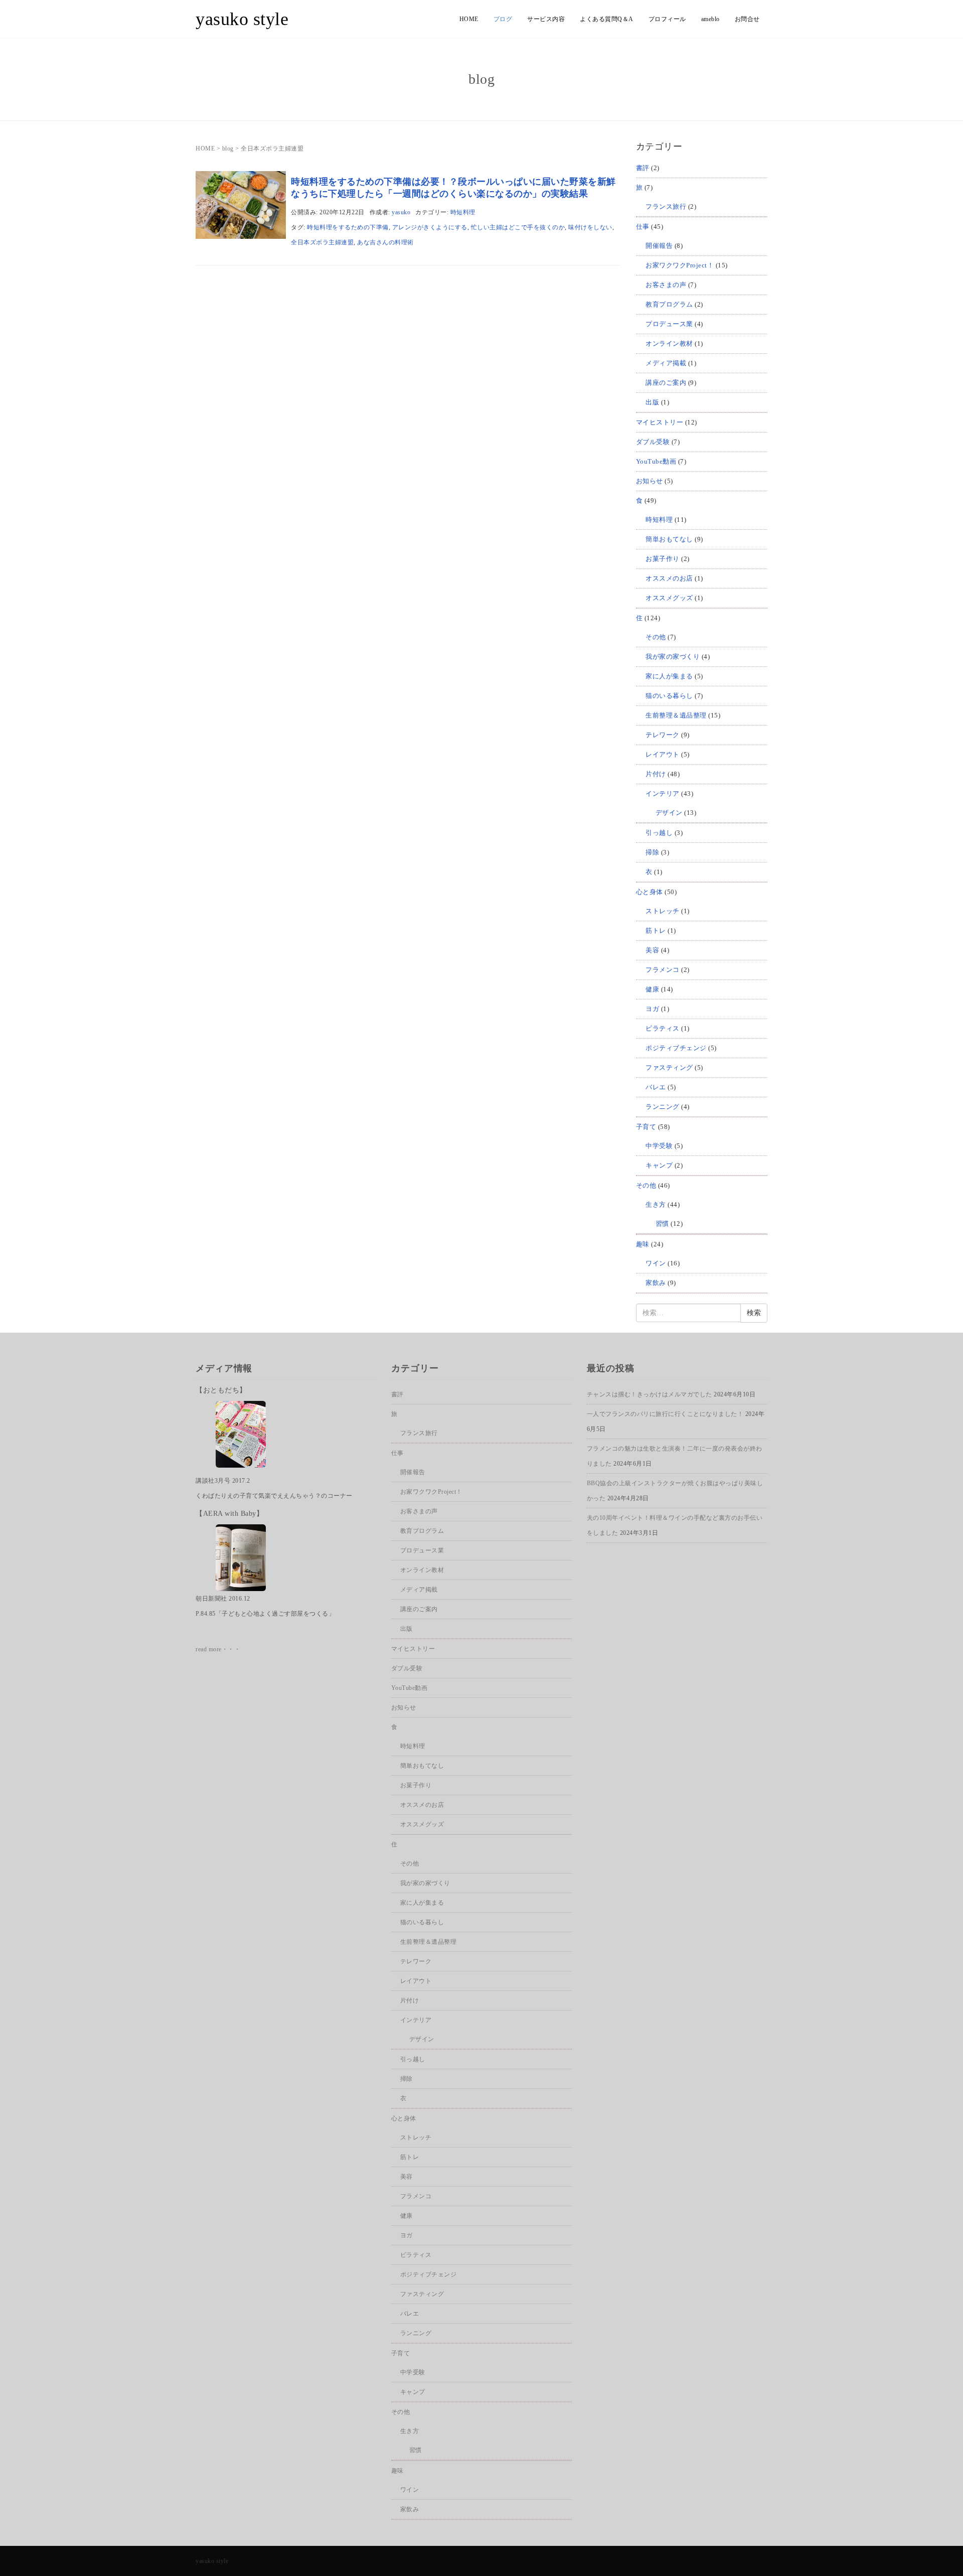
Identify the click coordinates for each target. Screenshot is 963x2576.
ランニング (663, 1107)
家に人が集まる (669, 676)
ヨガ (652, 1009)
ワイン (656, 1263)
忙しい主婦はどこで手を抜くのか (518, 227)
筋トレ (656, 931)
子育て (646, 1127)
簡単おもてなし (669, 539)
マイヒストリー (660, 422)
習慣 (662, 1224)
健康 (652, 989)
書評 (643, 168)
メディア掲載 (666, 363)
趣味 (643, 1244)
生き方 (656, 1204)
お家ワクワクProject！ (680, 265)
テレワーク (663, 735)
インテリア (663, 794)
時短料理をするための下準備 (348, 227)
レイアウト (663, 754)
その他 (656, 637)
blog (228, 149)
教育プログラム (669, 304)
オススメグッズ (669, 598)
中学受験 (659, 1146)
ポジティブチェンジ (676, 1048)
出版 (652, 402)
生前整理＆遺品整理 (676, 715)
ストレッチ (663, 911)
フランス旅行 (666, 206)
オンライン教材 (669, 343)
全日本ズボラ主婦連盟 (322, 242)
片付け (656, 774)
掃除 (652, 852)
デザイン (669, 813)
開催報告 (659, 246)
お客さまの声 (666, 285)
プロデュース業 (669, 324)
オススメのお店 (669, 578)
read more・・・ (218, 1649)
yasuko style (242, 19)
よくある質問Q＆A (607, 19)
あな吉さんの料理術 (385, 242)
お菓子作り (663, 559)
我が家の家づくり (673, 657)
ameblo (710, 19)
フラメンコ (663, 970)
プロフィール (667, 19)
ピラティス (663, 1028)
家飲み (656, 1283)
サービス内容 (546, 19)
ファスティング (669, 1067)
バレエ (656, 1087)
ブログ (503, 19)
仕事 (643, 227)
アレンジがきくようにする (430, 227)
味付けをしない (590, 227)
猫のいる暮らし (669, 696)
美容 (652, 950)
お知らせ (650, 481)
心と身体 (650, 892)
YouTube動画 (656, 461)
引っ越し (659, 833)
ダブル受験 (653, 442)
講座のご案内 (666, 383)
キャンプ (659, 1165)
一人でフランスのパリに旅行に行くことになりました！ (665, 1414)
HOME (469, 19)
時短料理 (463, 212)
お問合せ (747, 19)
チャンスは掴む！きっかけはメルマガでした (650, 1394)
